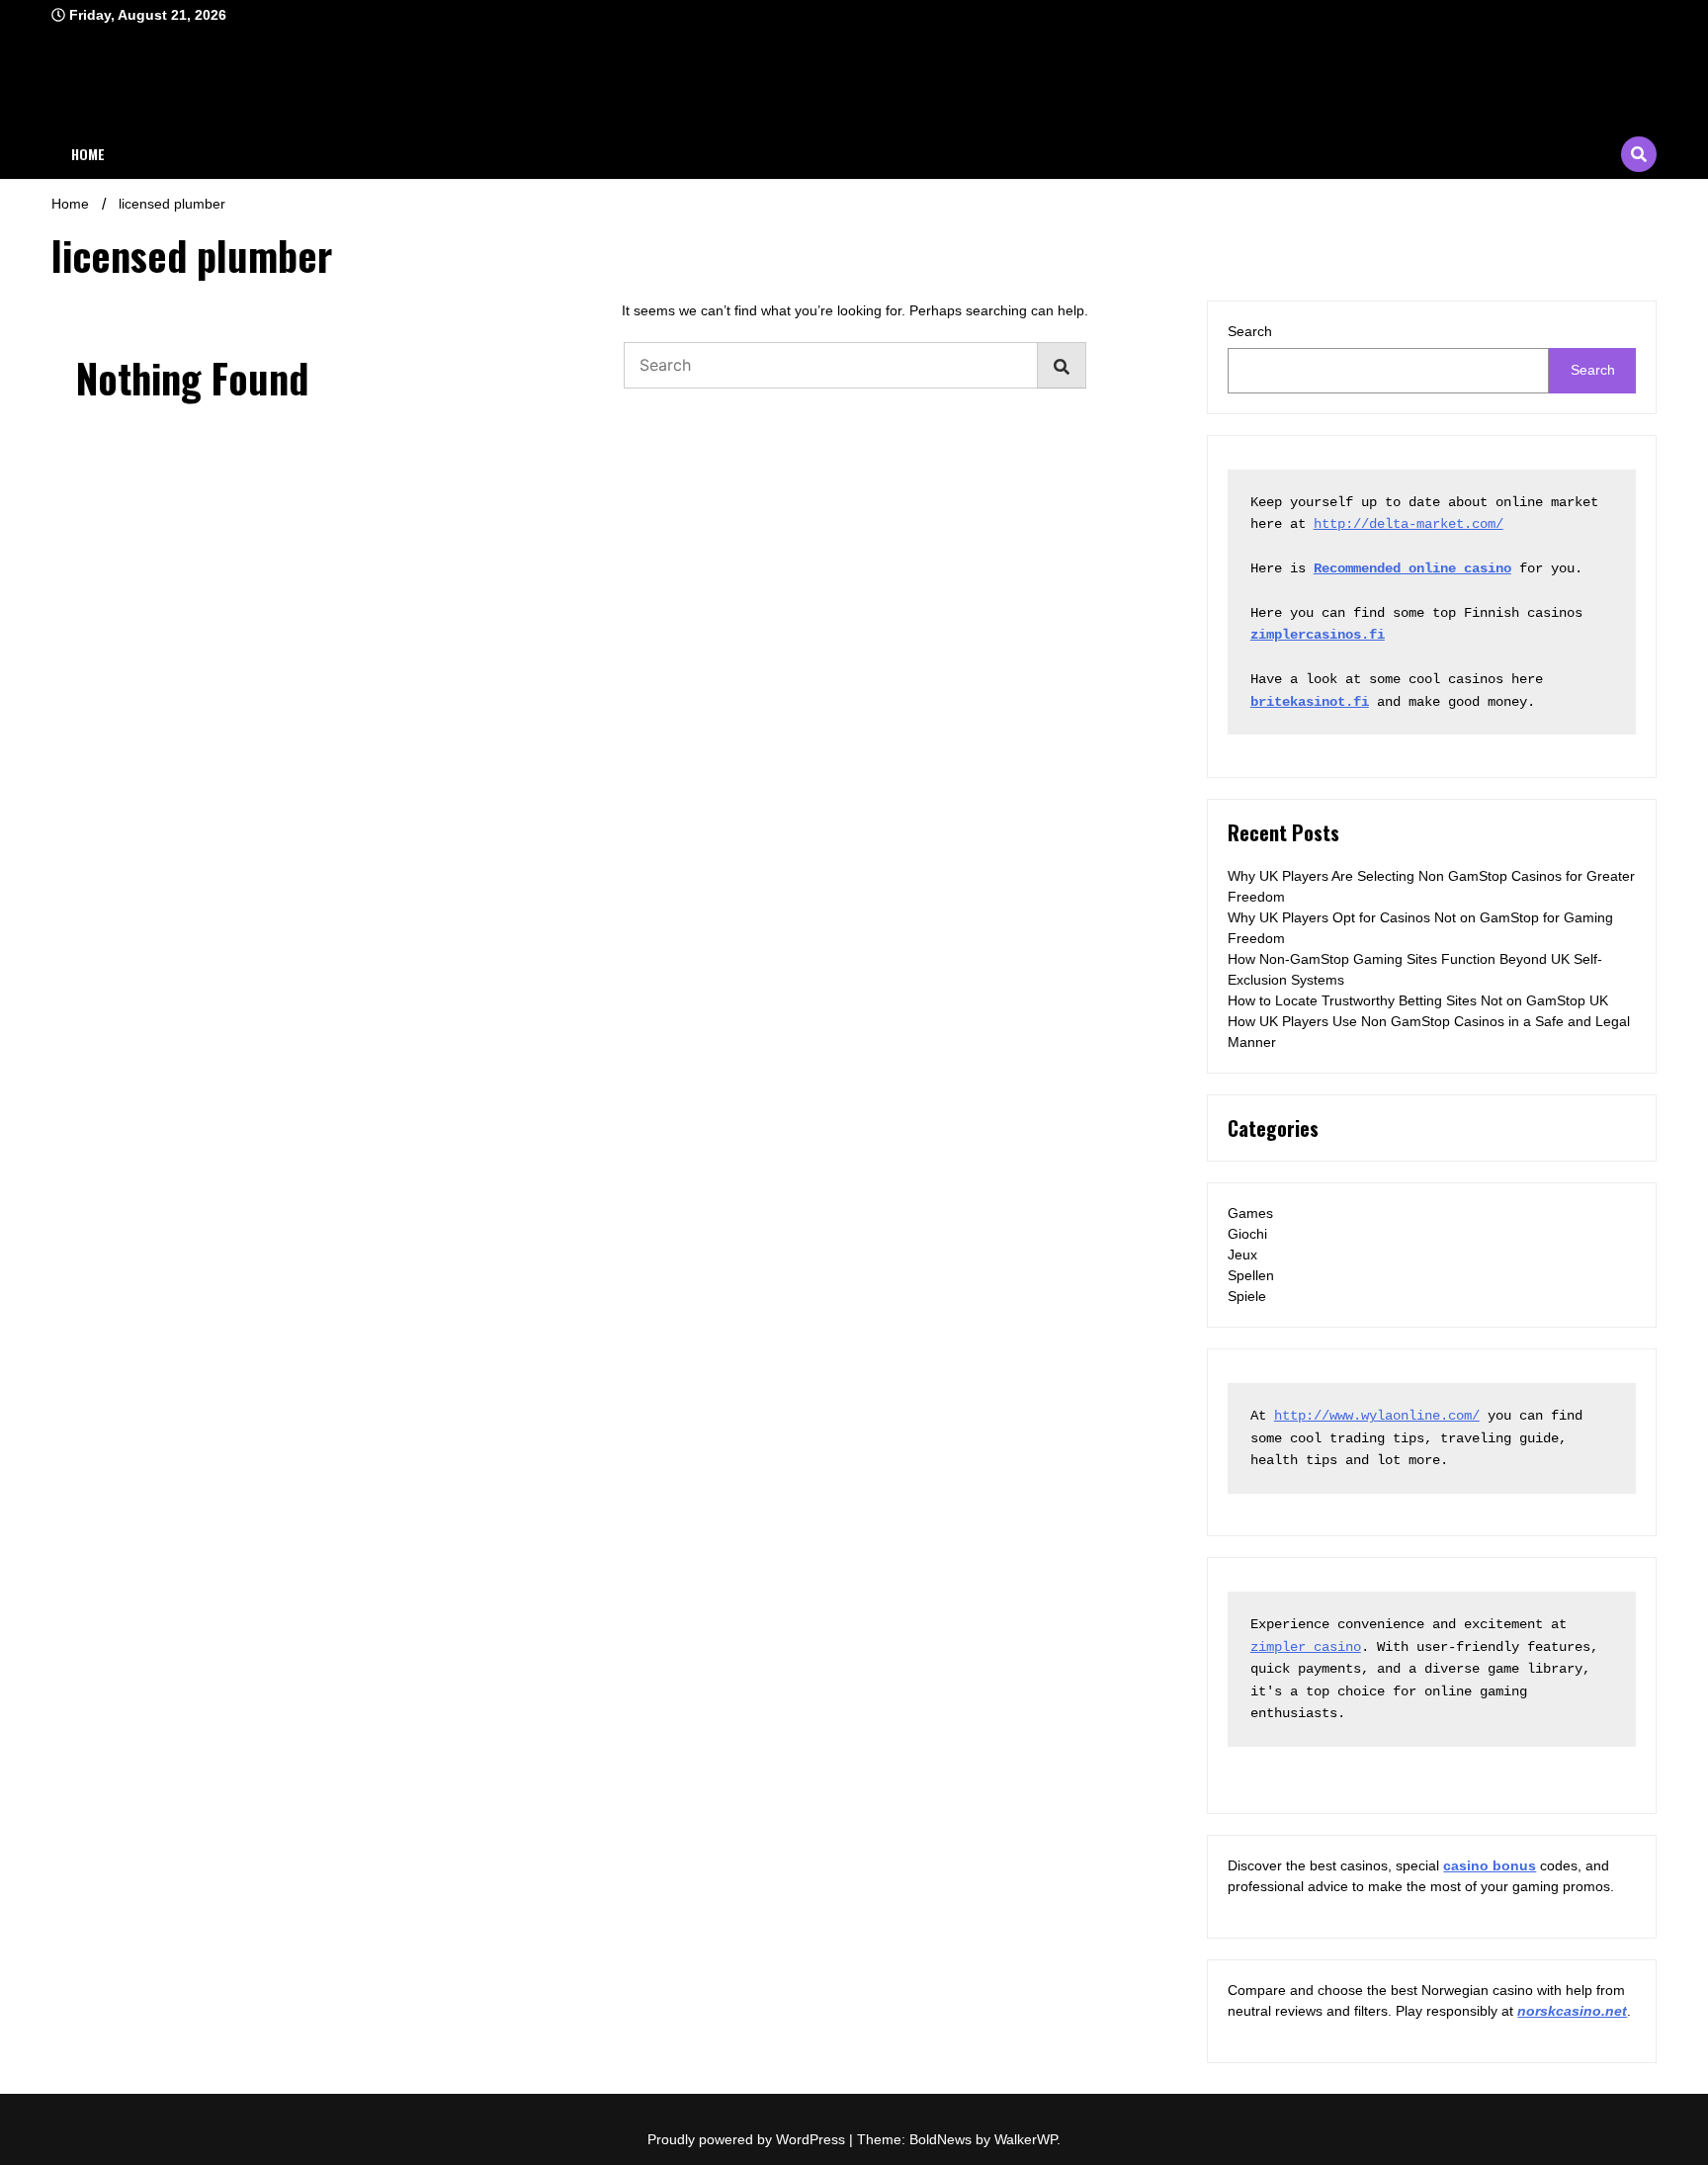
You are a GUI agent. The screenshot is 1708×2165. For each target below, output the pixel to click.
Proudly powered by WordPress (748, 2139)
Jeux (1242, 1255)
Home (88, 154)
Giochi (1247, 1234)
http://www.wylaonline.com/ (1377, 1416)
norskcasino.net (1572, 2011)
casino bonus (1490, 1865)
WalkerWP (1025, 2139)
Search (1250, 331)
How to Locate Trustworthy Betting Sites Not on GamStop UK (1418, 1000)
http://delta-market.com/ (1409, 524)
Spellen (1251, 1275)
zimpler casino (1306, 1647)
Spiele (1247, 1296)
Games (1250, 1213)
